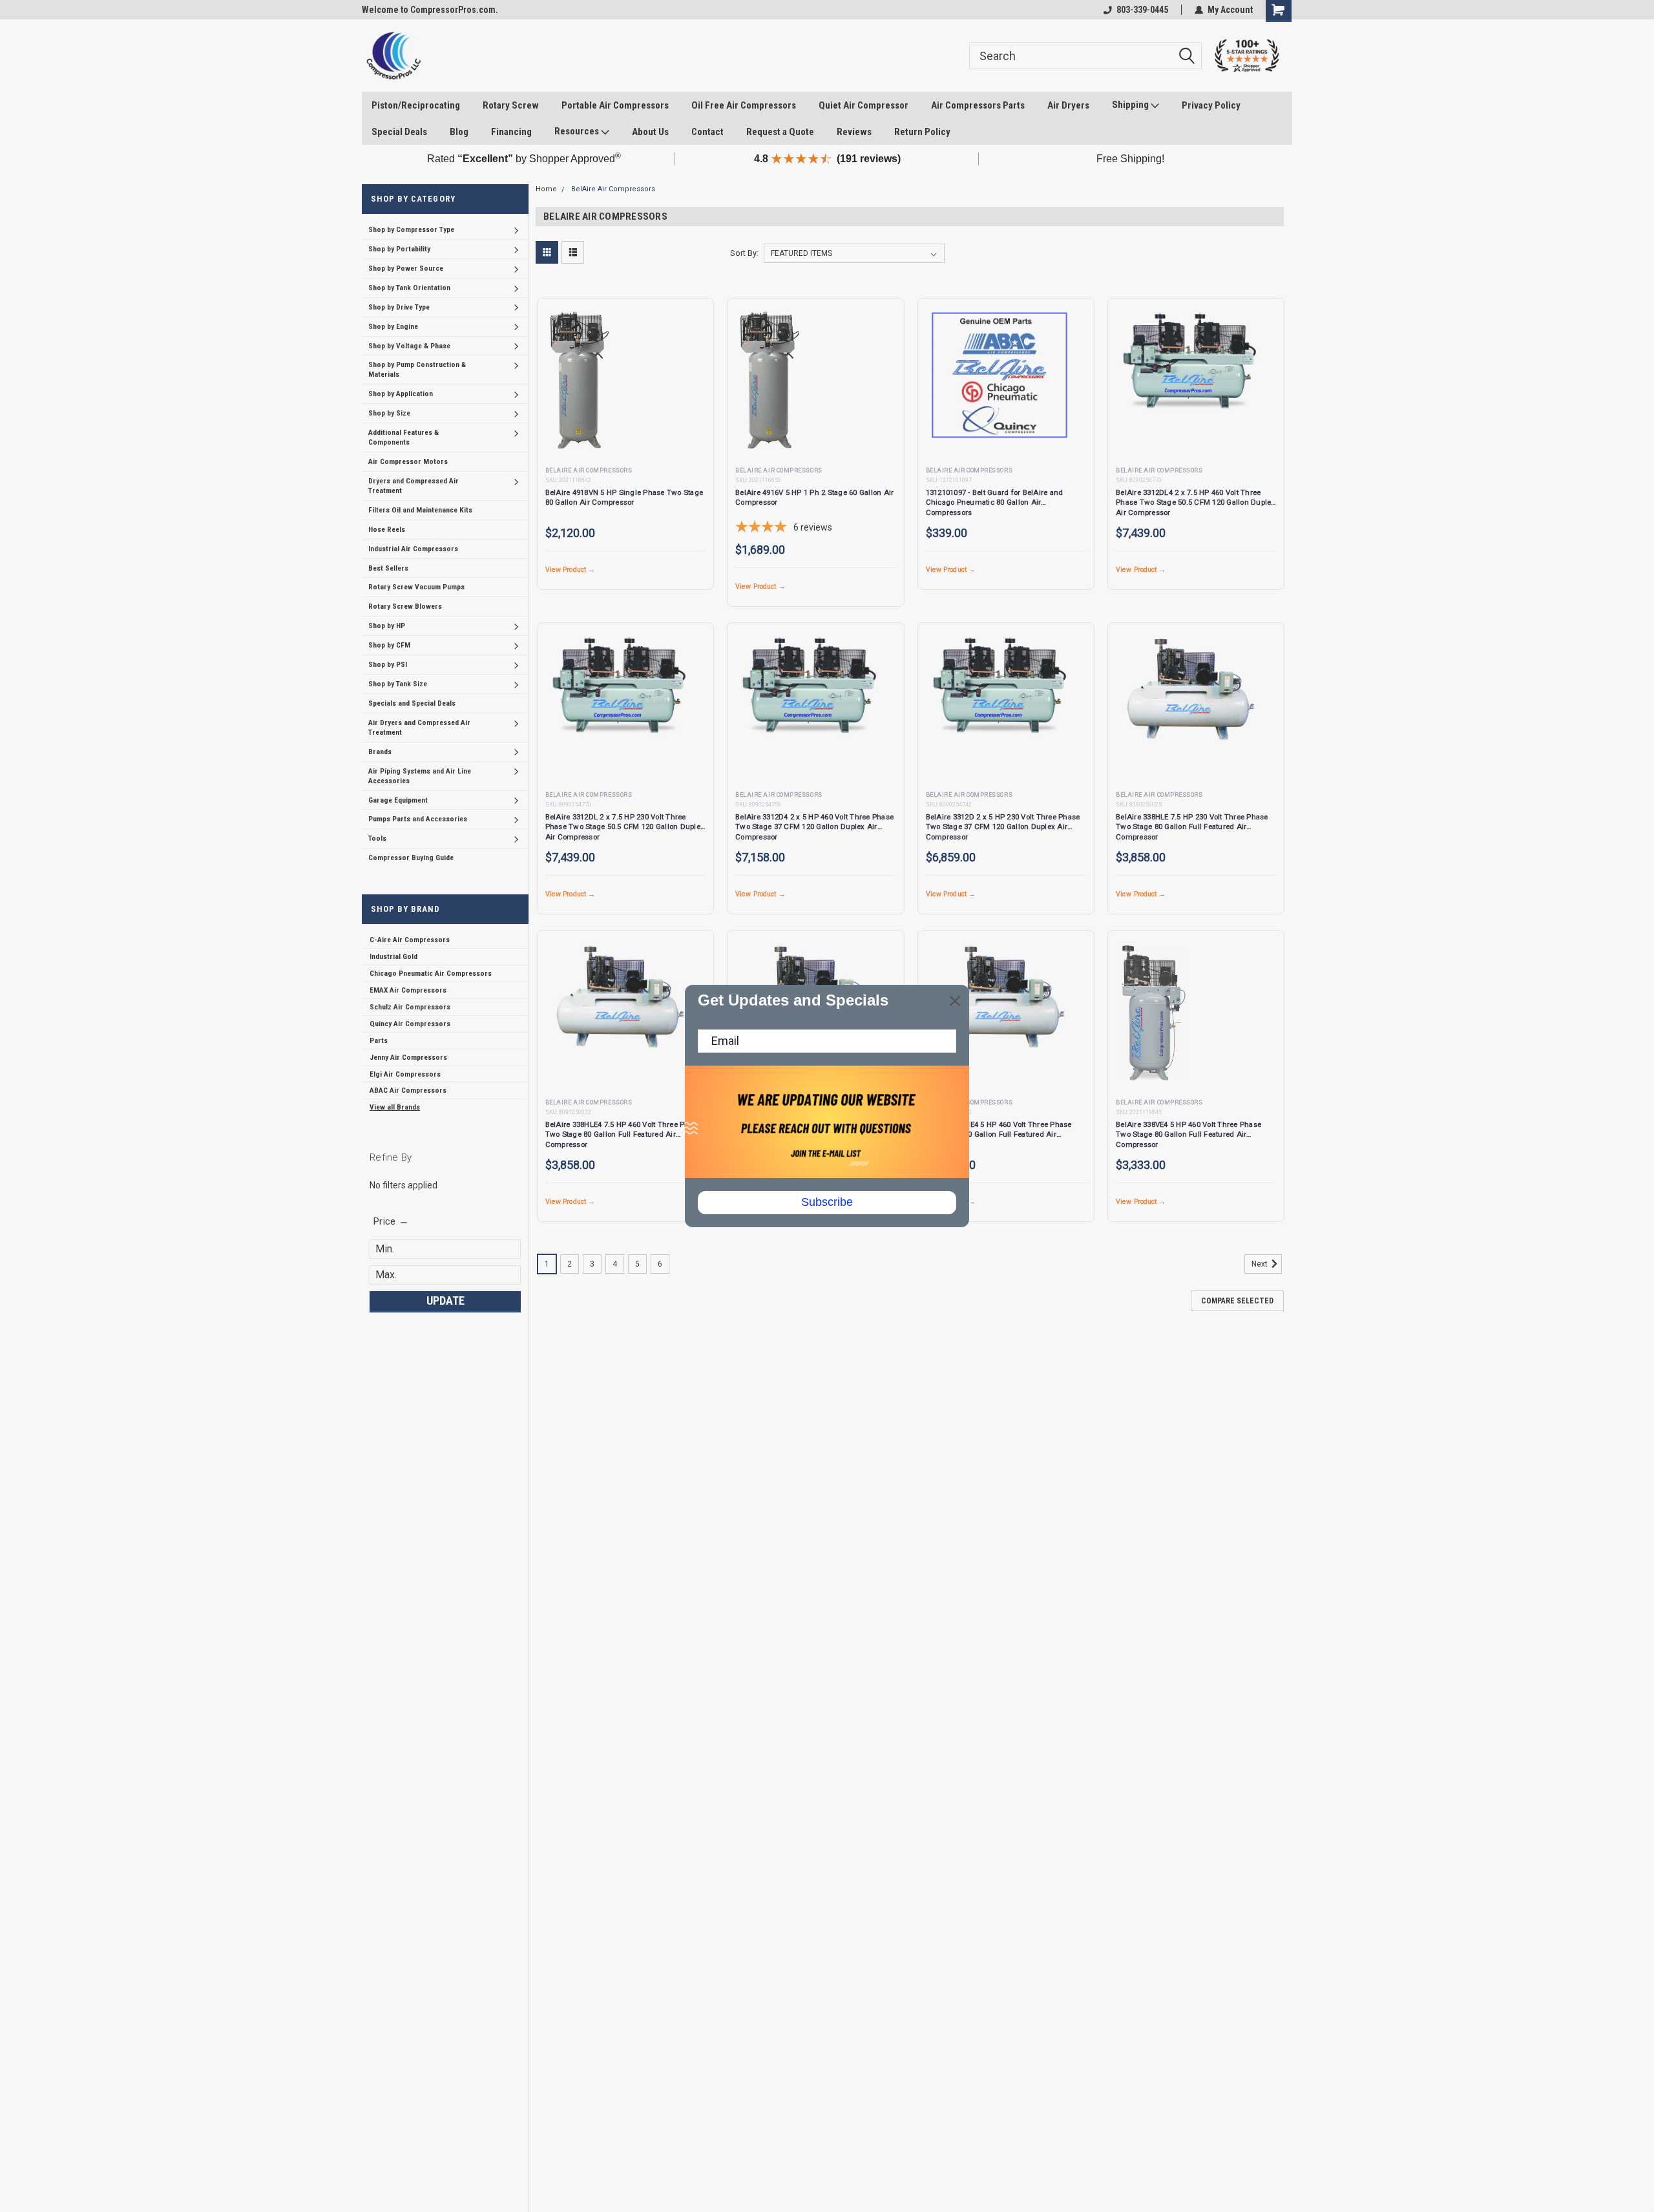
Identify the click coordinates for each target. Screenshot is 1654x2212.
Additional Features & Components (403, 437)
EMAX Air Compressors (408, 990)
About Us (650, 132)
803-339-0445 (1142, 10)
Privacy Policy (1211, 105)
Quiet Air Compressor (864, 105)
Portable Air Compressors (615, 105)
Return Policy (922, 132)
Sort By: (744, 253)
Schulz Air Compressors (410, 1007)
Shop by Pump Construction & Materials (417, 369)
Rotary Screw (511, 105)
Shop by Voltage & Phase (409, 346)
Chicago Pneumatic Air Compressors (431, 973)
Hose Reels (387, 529)
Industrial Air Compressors (413, 549)
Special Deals (399, 132)
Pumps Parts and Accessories (418, 819)
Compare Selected (1237, 1301)
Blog (459, 132)
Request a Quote (780, 132)
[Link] (393, 56)
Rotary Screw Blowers (405, 606)
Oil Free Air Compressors (744, 105)
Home (546, 189)
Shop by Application (401, 394)
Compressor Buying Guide (411, 858)
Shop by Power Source (406, 268)
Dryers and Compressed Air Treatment (413, 486)
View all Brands (395, 1107)
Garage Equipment (398, 800)
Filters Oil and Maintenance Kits (420, 510)
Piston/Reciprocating (416, 105)
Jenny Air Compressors (408, 1057)
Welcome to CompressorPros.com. (430, 10)
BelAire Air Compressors (613, 189)
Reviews (854, 132)
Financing (511, 132)
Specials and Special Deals (412, 703)
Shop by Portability (399, 249)
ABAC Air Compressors (408, 1090)
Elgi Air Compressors (405, 1074)
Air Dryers (1068, 105)
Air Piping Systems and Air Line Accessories (420, 776)
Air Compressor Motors (408, 461)
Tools (377, 838)
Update (445, 1301)
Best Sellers (388, 568)
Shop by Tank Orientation (409, 288)
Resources (578, 131)
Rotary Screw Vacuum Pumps (416, 587)
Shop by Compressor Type (411, 229)
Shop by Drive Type (399, 307)
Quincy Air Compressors (410, 1024)
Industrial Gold (393, 956)
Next (1261, 1264)
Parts (379, 1040)
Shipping (1131, 105)
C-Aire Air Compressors (410, 940)
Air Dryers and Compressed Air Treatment (419, 727)
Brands (380, 752)
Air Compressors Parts (978, 105)
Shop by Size (389, 413)
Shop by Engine (393, 326)
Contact (707, 132)
